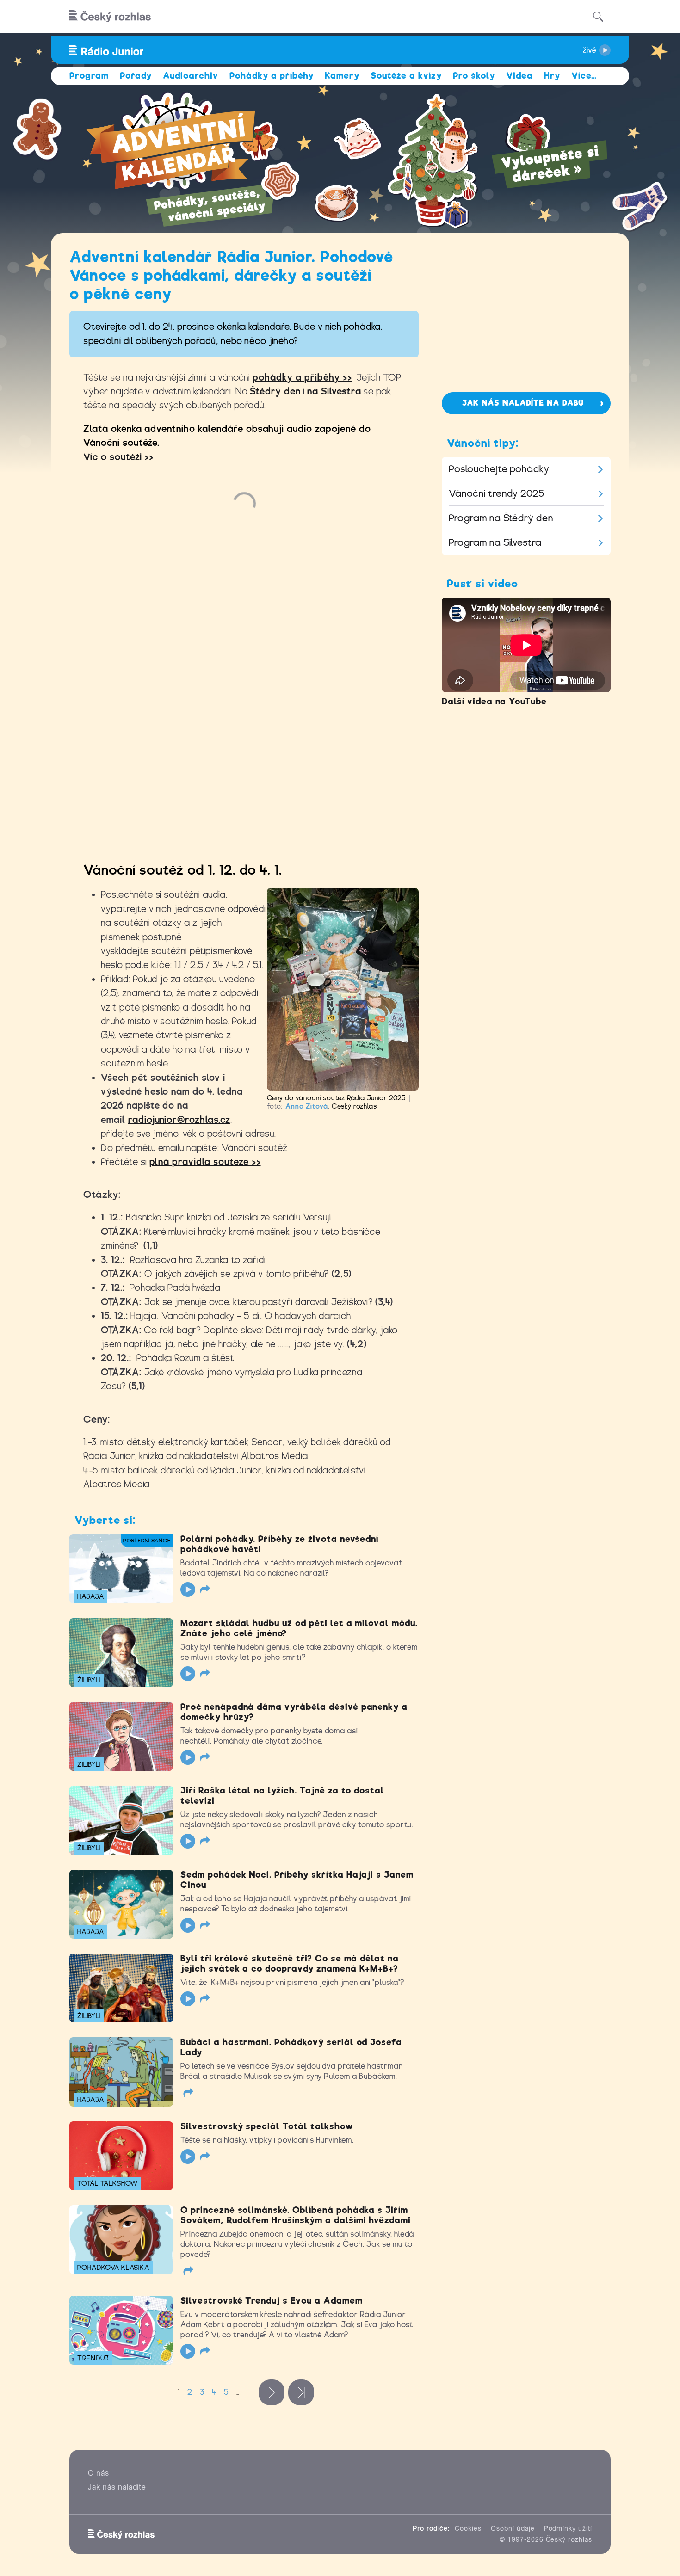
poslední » (301, 2392)
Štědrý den (275, 391)
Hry (552, 76)
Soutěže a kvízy (406, 76)
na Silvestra (334, 391)
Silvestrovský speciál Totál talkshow (267, 2126)
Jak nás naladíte (117, 2487)
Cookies (468, 2528)
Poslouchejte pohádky (499, 469)
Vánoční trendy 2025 (497, 493)
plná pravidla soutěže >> (205, 1162)
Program (89, 76)
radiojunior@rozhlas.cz (179, 1120)
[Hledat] (598, 17)
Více (584, 76)
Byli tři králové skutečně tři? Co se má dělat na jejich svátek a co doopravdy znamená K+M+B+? (290, 1963)
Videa (519, 76)
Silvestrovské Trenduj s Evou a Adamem (272, 2301)
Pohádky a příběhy (272, 76)
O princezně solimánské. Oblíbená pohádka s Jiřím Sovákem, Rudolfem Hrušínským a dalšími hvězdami (296, 2215)
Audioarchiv (191, 76)
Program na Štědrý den (501, 518)
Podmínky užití (568, 2528)
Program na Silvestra (495, 542)
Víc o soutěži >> (118, 457)
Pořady (136, 76)
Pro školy (474, 76)
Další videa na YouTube (494, 701)
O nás (99, 2473)
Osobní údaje (513, 2528)
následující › (272, 2392)
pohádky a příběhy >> (302, 378)
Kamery (342, 76)
